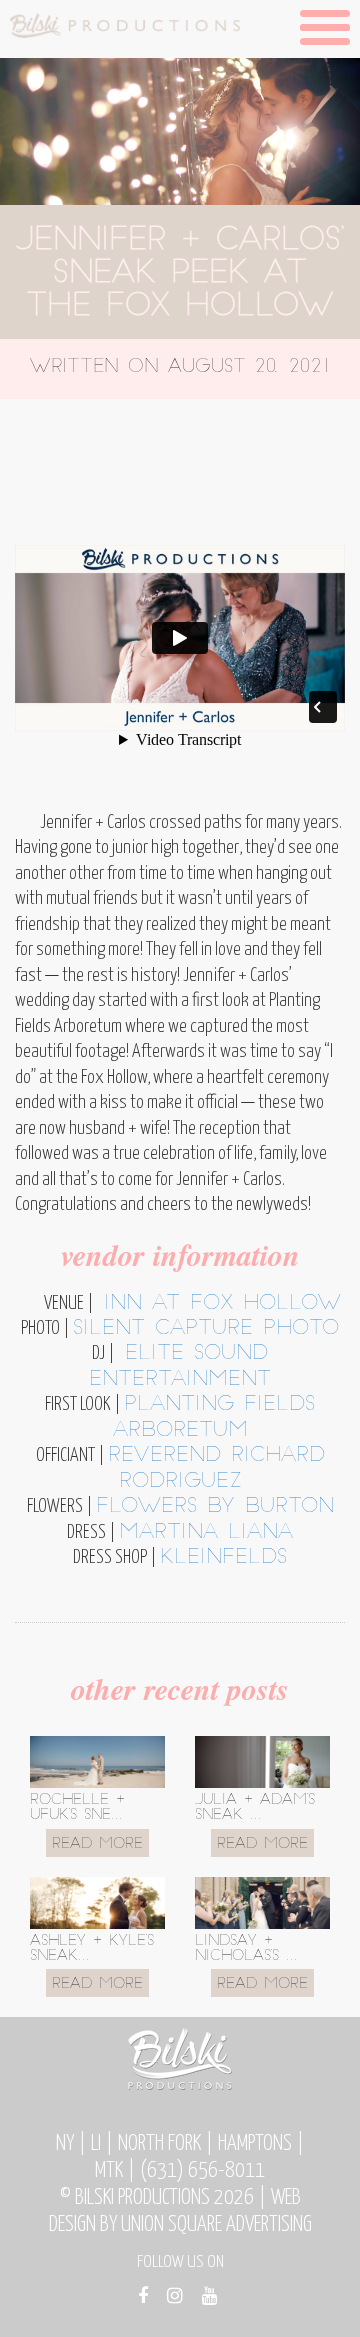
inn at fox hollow (217, 1304)
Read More (97, 1844)
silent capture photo (206, 1329)
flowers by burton (215, 1507)
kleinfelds (223, 1558)
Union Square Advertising (216, 2225)
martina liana (206, 1533)
